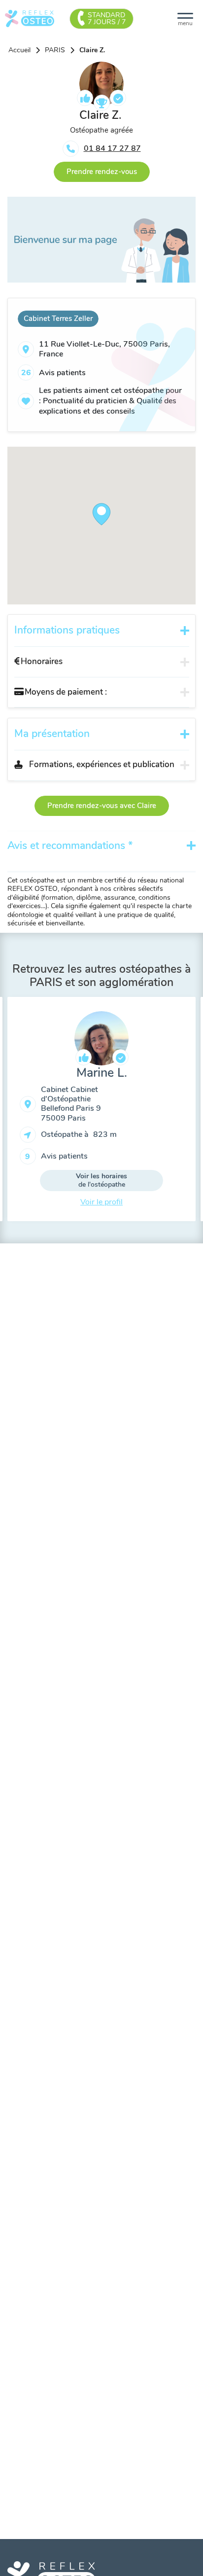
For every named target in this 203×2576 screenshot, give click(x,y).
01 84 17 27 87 (112, 148)
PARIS (55, 50)
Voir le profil (101, 1202)
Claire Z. (92, 50)
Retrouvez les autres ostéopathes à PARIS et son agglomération (101, 976)
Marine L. (102, 1073)
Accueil (19, 50)
